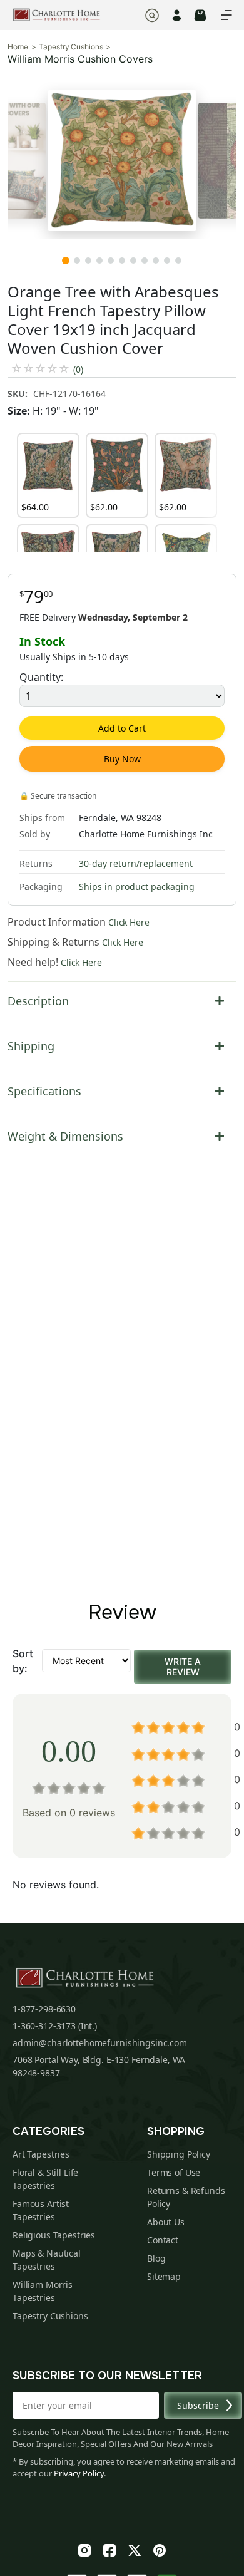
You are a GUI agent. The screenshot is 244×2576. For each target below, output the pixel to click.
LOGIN (177, 15)
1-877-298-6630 (44, 2009)
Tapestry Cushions (71, 47)
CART (200, 15)
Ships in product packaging (137, 887)
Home (18, 47)
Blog (156, 2258)
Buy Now (122, 759)
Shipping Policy (179, 2154)
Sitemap (164, 2276)
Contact (163, 2240)
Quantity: (41, 677)
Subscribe (198, 2405)
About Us (166, 2222)
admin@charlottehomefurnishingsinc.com (100, 2043)
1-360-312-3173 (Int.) (55, 2026)
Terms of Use (174, 2172)
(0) (78, 369)
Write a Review (183, 1667)
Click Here (129, 922)
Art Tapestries (41, 2154)
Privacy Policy (79, 2473)
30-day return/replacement (136, 863)
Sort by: (23, 1661)
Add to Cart (122, 728)
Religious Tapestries (54, 2235)
